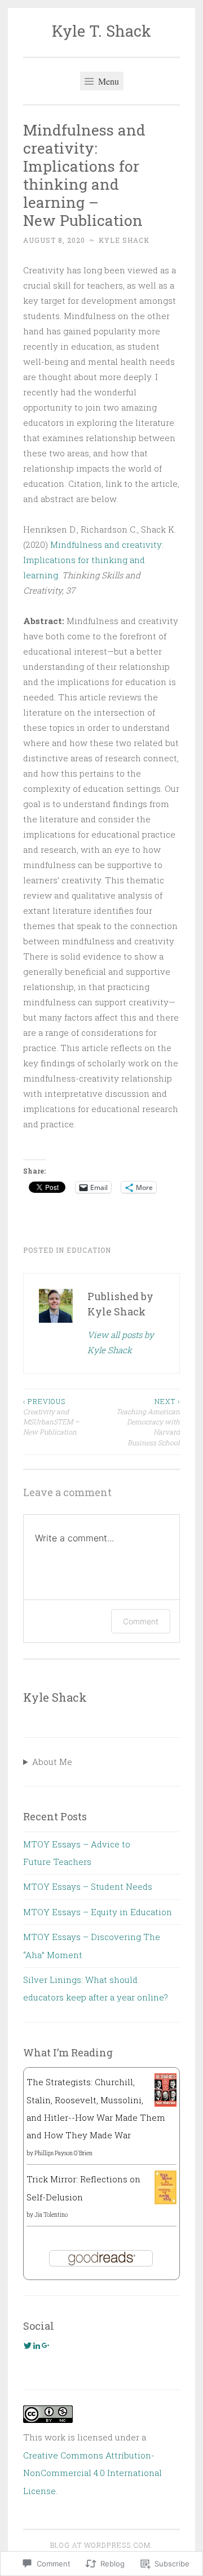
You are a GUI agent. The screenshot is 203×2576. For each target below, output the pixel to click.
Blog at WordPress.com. (101, 2545)
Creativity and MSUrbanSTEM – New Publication (51, 1417)
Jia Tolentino (51, 2215)
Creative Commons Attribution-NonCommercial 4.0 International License (92, 2473)
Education (89, 1250)
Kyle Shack (124, 240)
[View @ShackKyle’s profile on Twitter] (28, 2346)
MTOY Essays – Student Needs (88, 1886)
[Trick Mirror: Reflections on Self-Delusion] (166, 2201)
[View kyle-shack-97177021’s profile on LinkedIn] (37, 2346)
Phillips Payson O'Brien (63, 2153)
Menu (107, 81)
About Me (52, 1762)
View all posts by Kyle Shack (121, 1342)
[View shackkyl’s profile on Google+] (46, 2346)
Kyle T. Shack (101, 31)
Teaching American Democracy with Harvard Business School (148, 1422)
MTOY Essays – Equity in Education (98, 1912)
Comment (141, 1621)
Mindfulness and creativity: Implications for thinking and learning (93, 560)
